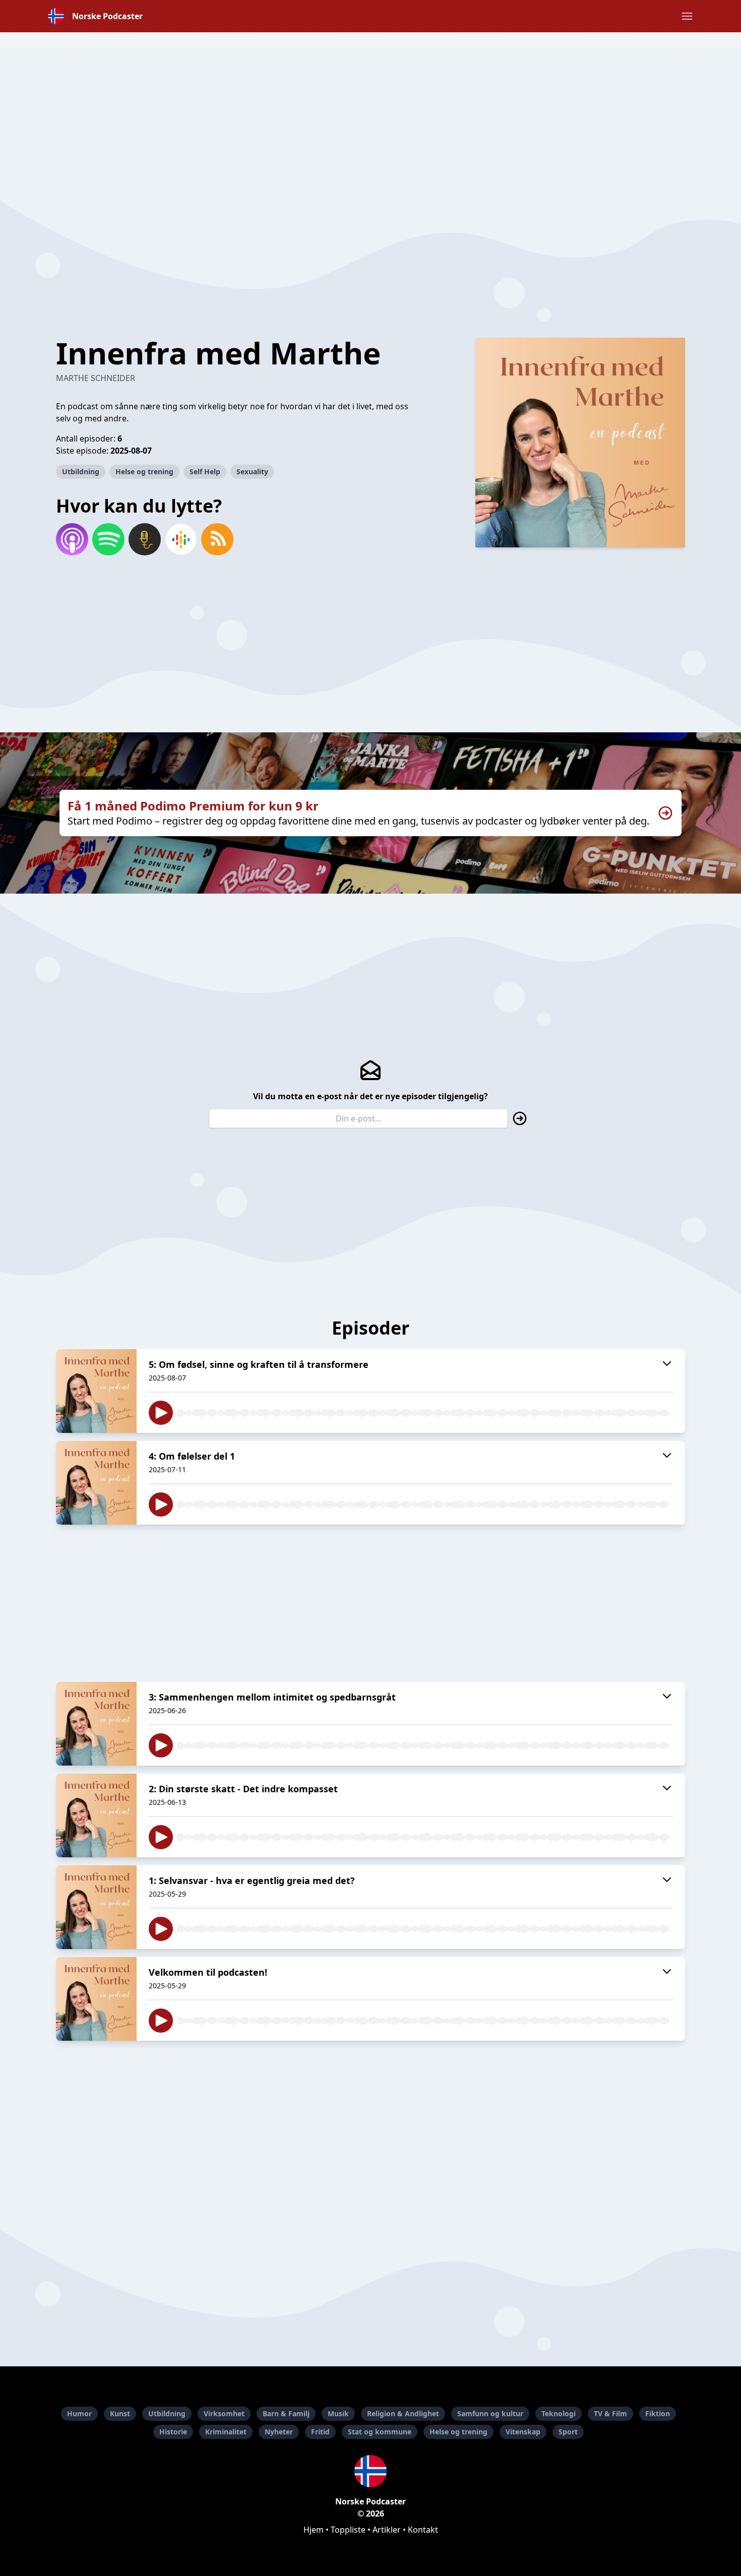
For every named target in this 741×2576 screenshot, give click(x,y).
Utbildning (81, 472)
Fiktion (658, 2413)
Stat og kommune (380, 2432)
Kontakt (423, 2530)
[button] (687, 16)
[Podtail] (145, 539)
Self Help (205, 472)
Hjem (314, 2530)
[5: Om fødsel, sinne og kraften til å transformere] (96, 1391)
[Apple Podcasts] (72, 539)
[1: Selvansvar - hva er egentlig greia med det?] (96, 1907)
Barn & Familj (286, 2413)
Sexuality (252, 472)
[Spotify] (108, 539)
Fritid (320, 2432)
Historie (173, 2432)
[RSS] (217, 539)
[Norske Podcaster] (371, 2471)
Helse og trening (144, 472)
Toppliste (348, 2530)
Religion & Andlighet (403, 2413)
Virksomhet (224, 2413)
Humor (79, 2413)
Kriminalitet (226, 2432)
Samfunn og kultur (490, 2413)
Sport (568, 2432)
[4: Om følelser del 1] (96, 1483)
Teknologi (559, 2413)
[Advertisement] (371, 119)
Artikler (387, 2530)
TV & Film (610, 2413)
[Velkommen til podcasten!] (96, 1999)
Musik (338, 2413)
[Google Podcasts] (181, 539)
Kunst (120, 2413)
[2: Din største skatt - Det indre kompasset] (96, 1815)
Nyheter (279, 2432)
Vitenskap (523, 2432)
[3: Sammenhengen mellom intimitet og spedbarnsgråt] (96, 1724)
